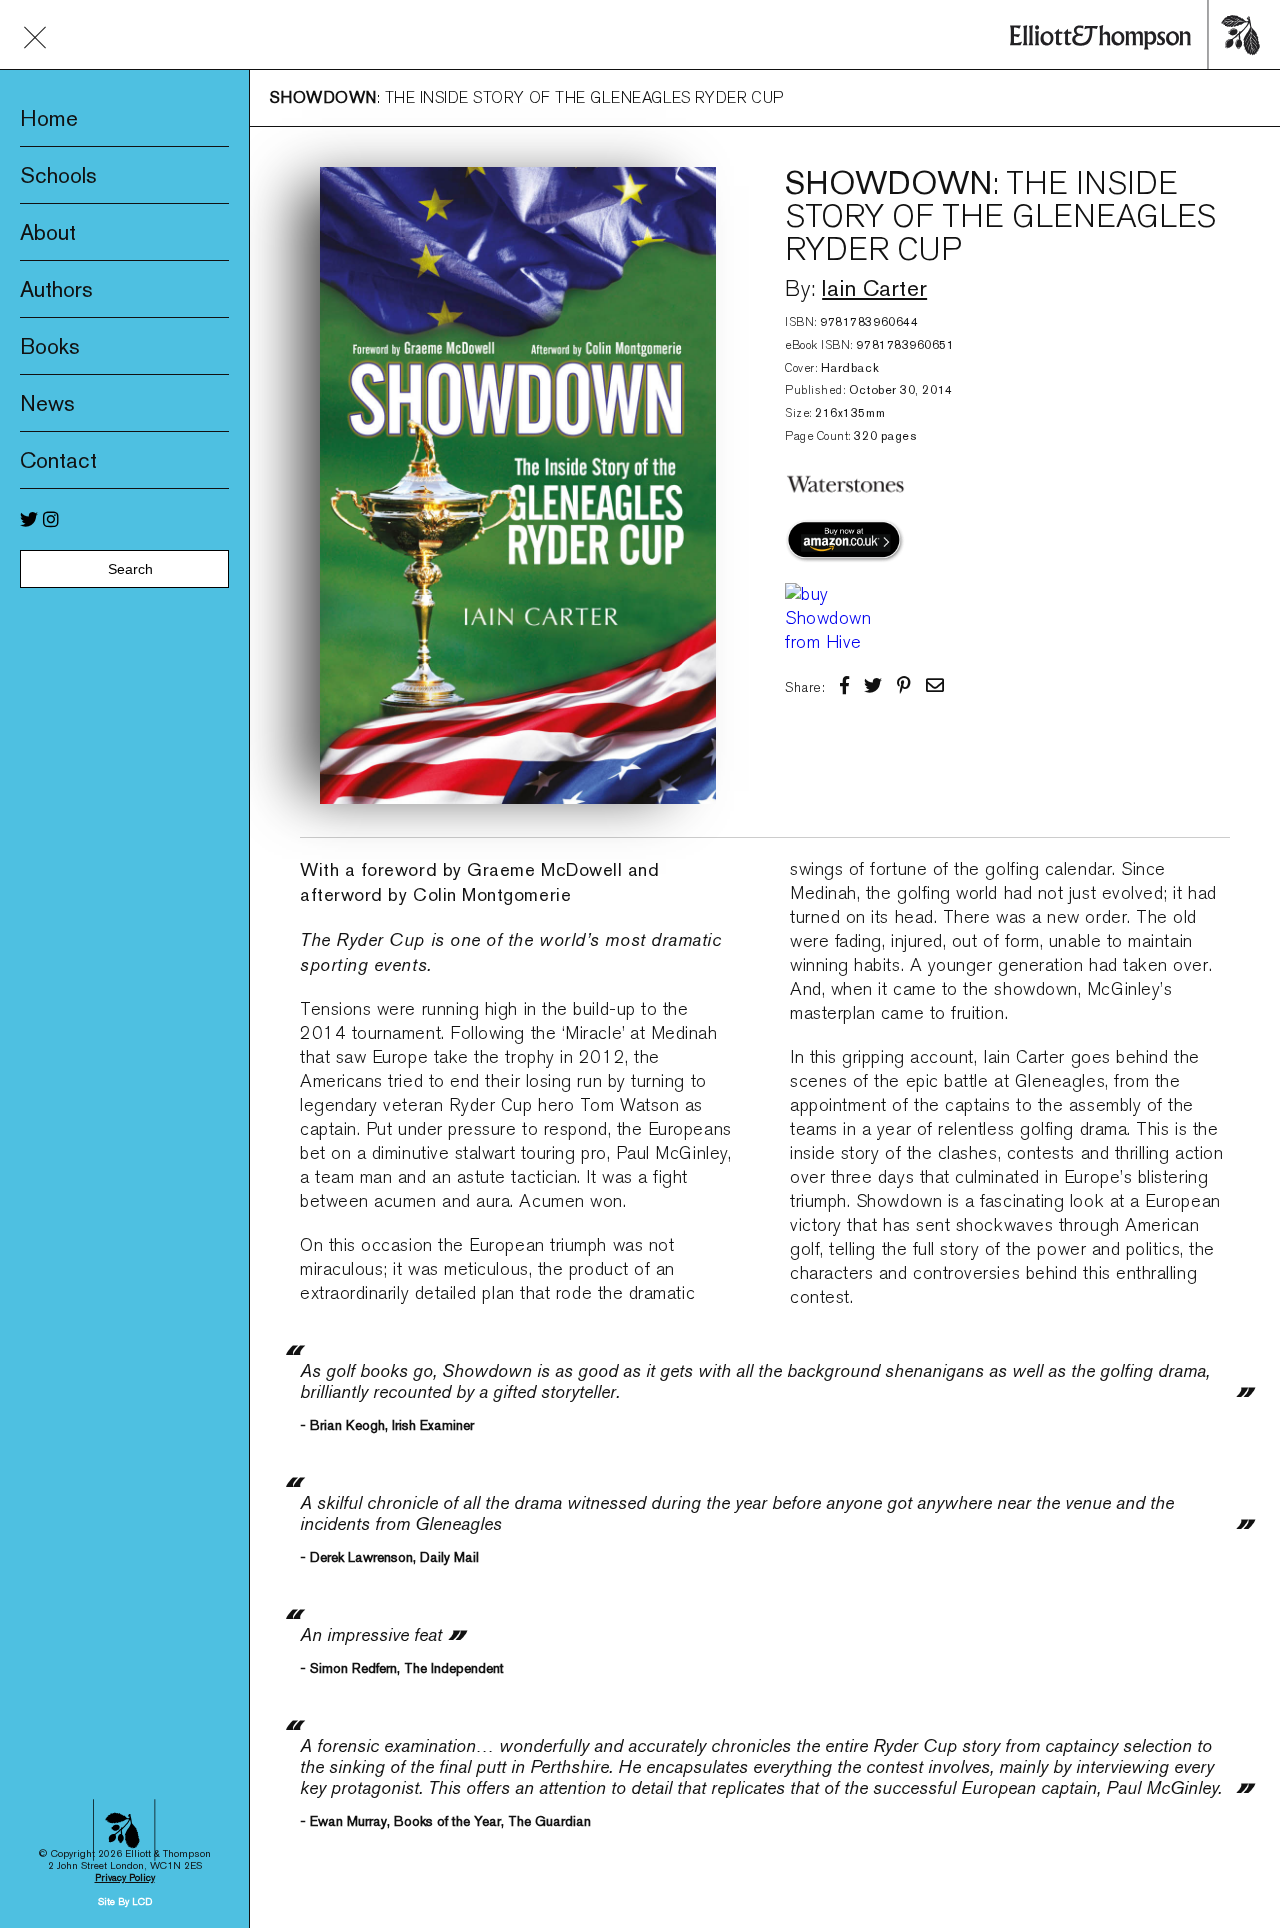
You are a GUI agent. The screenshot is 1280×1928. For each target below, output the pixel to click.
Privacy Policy (125, 1877)
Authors (56, 289)
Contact (58, 460)
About (48, 232)
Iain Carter (874, 288)
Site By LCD (125, 1901)
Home (49, 118)
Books (50, 346)
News (47, 403)
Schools (58, 175)
